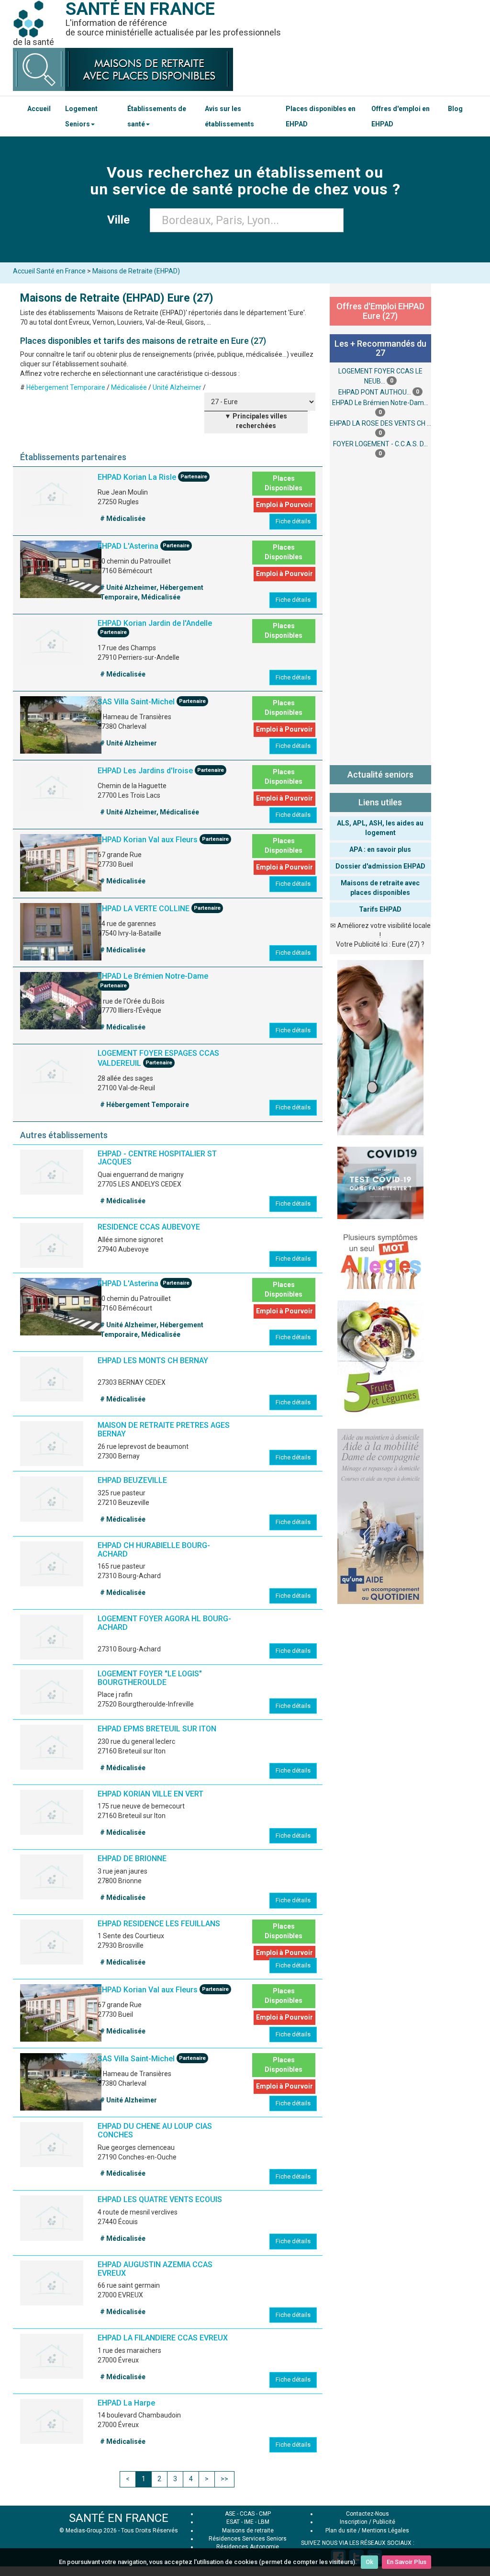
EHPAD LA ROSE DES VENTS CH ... (380, 423)
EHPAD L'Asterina (128, 546)
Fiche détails (293, 521)
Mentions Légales (385, 2531)
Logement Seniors (81, 116)
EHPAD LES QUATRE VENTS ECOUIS (160, 2199)
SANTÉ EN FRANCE (119, 2518)
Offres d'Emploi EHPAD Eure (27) (380, 311)
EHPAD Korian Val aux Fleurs (148, 840)
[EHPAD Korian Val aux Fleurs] (61, 863)
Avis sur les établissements (229, 116)
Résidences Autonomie (248, 2547)
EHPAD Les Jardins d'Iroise (145, 771)
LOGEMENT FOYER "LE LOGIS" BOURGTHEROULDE (150, 1678)
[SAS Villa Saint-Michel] (61, 725)
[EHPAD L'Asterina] (61, 569)
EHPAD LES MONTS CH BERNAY (153, 1361)
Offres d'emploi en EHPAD (401, 116)
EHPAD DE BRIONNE (132, 1859)
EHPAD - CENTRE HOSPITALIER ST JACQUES (157, 1158)
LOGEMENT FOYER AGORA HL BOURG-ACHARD (164, 1623)
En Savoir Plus (406, 2562)
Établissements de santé (157, 116)
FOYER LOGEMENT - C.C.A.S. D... (380, 444)
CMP (265, 2514)
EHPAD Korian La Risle (137, 477)
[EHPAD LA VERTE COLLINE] (61, 932)
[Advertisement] (381, 610)
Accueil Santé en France (49, 271)
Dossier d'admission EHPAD (380, 866)
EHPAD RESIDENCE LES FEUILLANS (159, 1924)
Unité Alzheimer (177, 387)
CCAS (247, 2514)
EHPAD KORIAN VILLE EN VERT (150, 1794)
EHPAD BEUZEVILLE (132, 1480)
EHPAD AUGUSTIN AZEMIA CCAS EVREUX (155, 2269)
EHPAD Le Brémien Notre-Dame (153, 976)
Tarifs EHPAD (380, 909)
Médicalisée (129, 387)
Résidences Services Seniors (248, 2539)
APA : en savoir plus (380, 849)
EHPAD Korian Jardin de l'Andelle (155, 623)
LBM (264, 2522)
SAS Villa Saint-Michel (136, 702)
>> (224, 2479)
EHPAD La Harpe (126, 2403)
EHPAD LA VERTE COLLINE (144, 909)
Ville (121, 220)
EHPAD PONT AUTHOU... (375, 392)
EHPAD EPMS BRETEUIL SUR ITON (157, 1729)
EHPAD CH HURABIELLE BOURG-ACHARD (154, 1550)
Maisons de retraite (248, 2531)
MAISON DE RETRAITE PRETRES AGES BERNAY (164, 1429)
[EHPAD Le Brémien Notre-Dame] (61, 1001)
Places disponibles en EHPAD (321, 116)
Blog (455, 109)
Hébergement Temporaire (66, 387)
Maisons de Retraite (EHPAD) (136, 271)
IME (249, 2522)
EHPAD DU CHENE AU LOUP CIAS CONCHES (155, 2130)
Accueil (39, 109)
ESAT (233, 2522)
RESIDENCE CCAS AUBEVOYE (149, 1227)
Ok (369, 2562)
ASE (230, 2514)
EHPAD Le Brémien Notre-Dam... (380, 403)
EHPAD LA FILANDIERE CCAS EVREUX (163, 2338)
